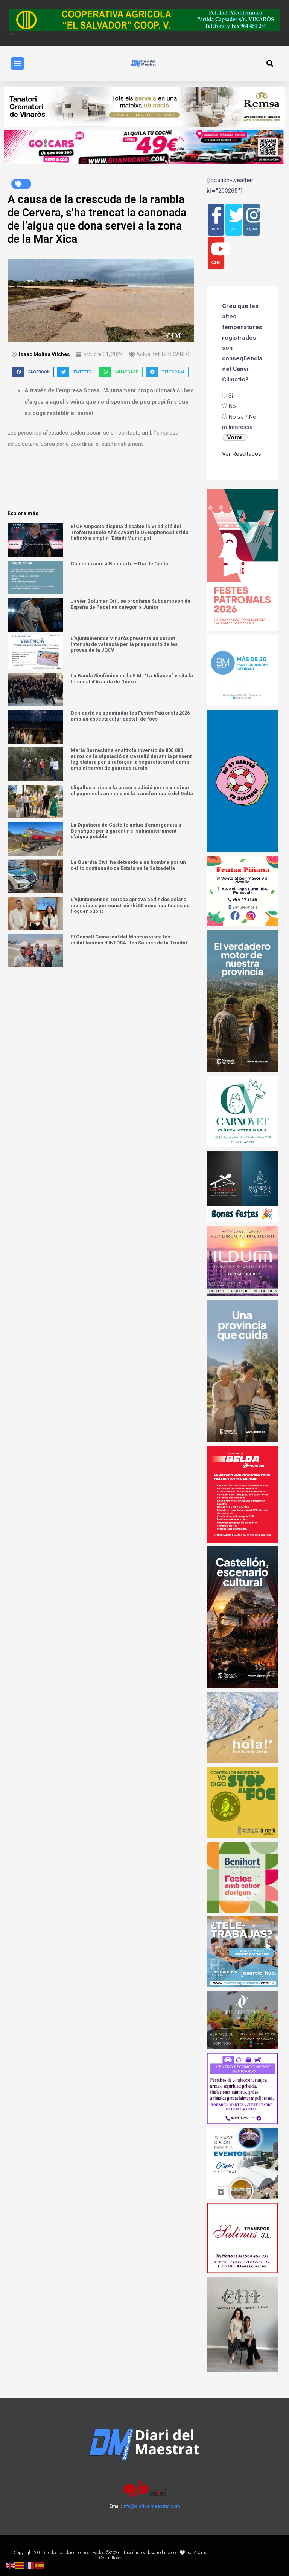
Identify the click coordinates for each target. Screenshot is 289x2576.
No (232, 406)
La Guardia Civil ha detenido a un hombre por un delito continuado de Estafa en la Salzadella (128, 865)
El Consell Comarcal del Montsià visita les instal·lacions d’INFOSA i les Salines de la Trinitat (129, 940)
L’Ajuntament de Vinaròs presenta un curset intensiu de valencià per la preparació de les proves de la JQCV (124, 644)
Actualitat (148, 354)
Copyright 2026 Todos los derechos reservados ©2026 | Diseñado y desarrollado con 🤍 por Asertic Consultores (110, 2555)
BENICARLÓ (176, 354)
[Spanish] (40, 2565)
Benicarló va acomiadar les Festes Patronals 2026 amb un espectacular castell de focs (130, 716)
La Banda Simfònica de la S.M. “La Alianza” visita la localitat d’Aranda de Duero (132, 679)
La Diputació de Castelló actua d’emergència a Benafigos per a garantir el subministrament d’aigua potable (126, 831)
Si (231, 396)
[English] (11, 2565)
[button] (17, 64)
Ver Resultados (242, 454)
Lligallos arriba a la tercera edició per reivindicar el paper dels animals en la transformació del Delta (132, 791)
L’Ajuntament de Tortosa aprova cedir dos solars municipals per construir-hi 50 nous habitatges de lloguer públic (130, 905)
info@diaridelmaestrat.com (151, 2506)
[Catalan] (20, 2565)
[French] (30, 2565)
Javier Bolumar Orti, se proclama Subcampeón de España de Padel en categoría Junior (131, 604)
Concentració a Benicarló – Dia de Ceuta (119, 564)
